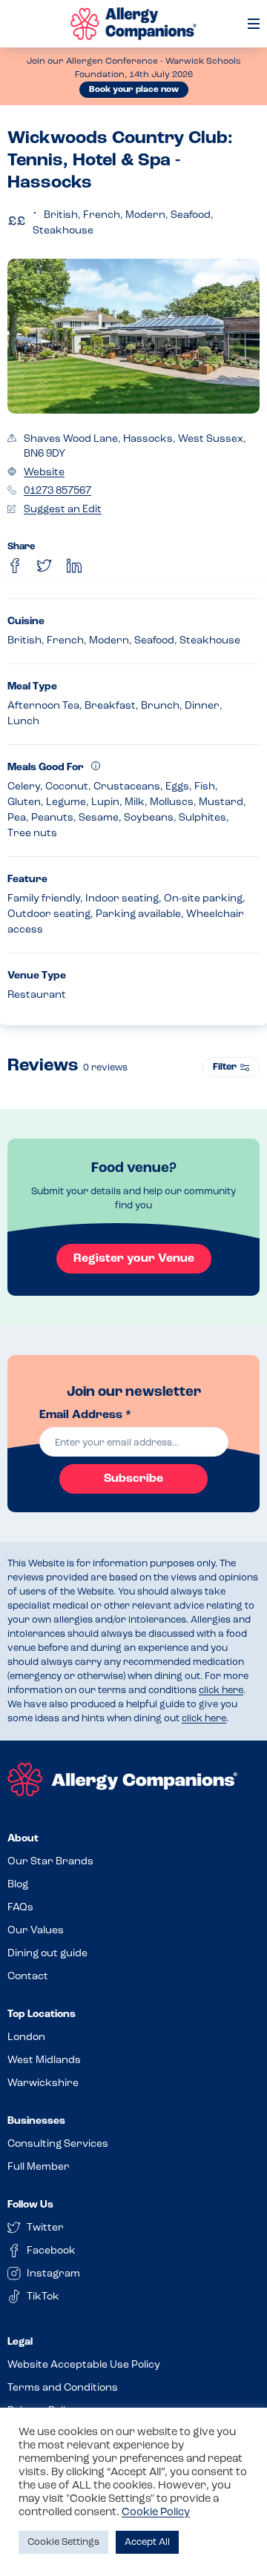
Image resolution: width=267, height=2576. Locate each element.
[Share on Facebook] (15, 566)
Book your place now (134, 90)
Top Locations (42, 2014)
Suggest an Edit (63, 510)
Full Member (39, 2167)
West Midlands (44, 2060)
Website (44, 473)
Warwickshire (43, 2083)
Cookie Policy (156, 2513)
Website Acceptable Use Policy (84, 2365)
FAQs (20, 1908)
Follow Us (30, 2205)
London (26, 2037)
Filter (225, 1067)
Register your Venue (134, 1259)
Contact (28, 1977)
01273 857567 (57, 491)
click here (221, 1691)
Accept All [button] (147, 2542)
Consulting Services (58, 2144)
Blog (18, 1885)
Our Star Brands (50, 1862)
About (23, 1839)
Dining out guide (47, 1954)
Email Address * (85, 1415)
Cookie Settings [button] (63, 2542)
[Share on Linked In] (74, 566)
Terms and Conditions (63, 2388)
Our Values (36, 1931)
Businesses (36, 2121)
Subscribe (133, 1479)
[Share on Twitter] (44, 566)
